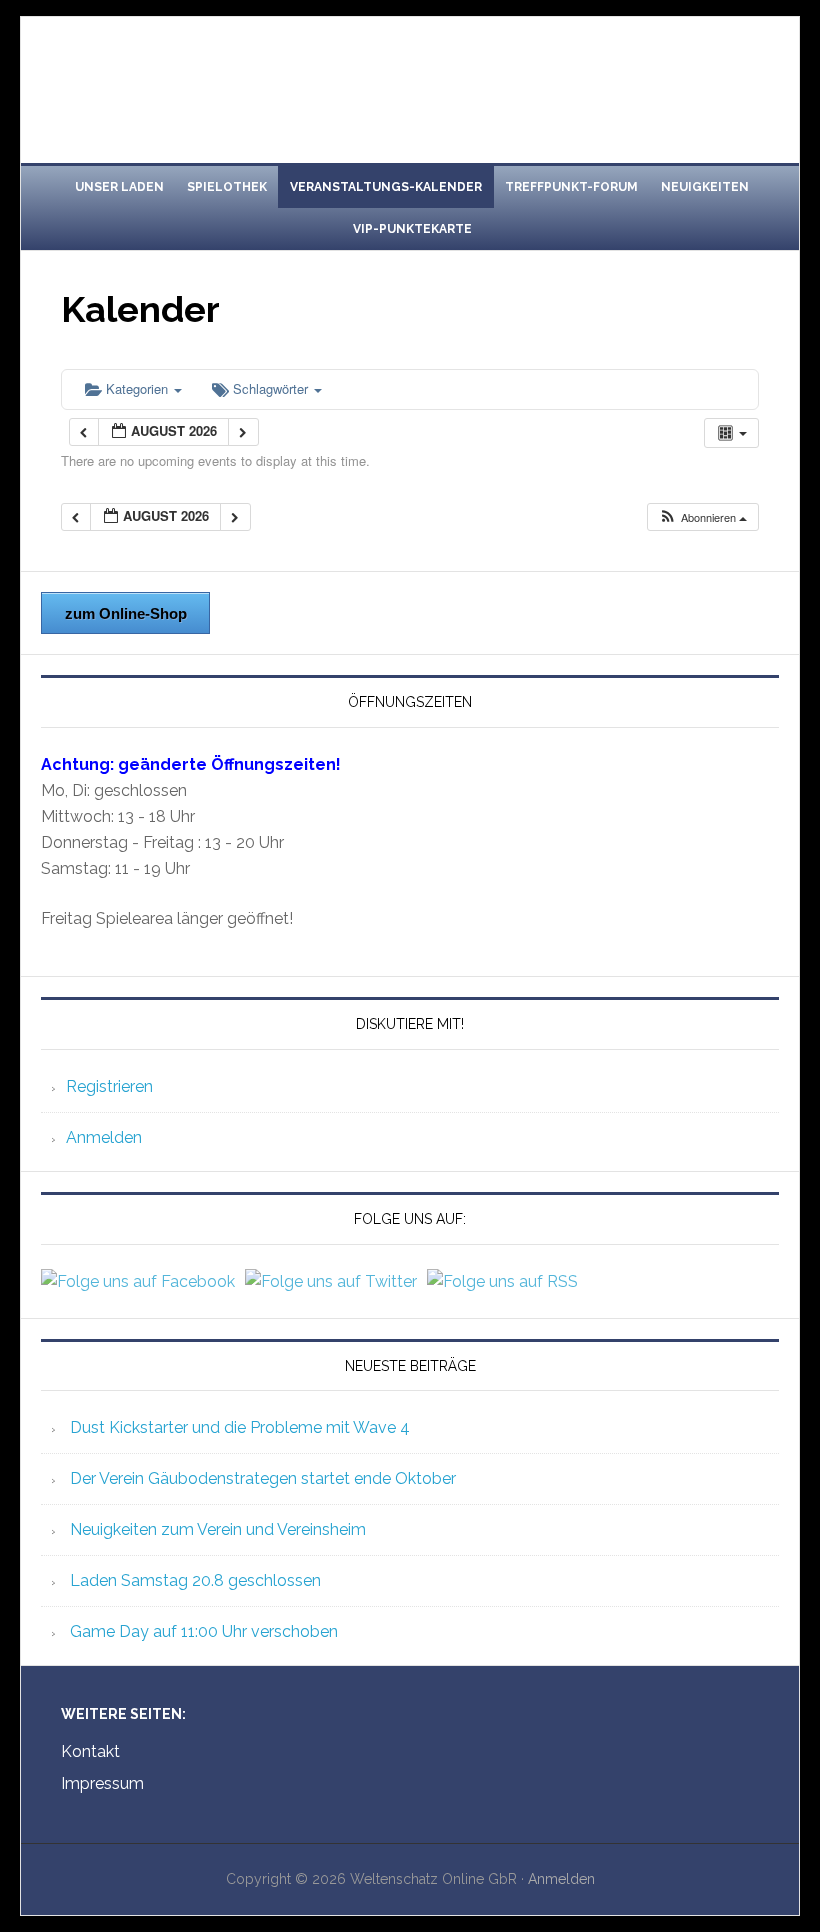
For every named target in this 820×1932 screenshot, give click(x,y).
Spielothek (227, 187)
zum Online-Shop (126, 613)
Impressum (102, 1783)
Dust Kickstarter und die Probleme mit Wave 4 (240, 1427)
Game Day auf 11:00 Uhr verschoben (204, 1631)
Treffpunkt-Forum (571, 187)
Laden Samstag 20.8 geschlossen (195, 1580)
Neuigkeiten (705, 187)
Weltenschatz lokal (410, 82)
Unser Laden (119, 187)
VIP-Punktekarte (412, 229)
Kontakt (90, 1751)
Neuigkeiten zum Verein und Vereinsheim (218, 1529)
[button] (702, 517)
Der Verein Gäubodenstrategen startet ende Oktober (263, 1478)
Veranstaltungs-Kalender (386, 187)
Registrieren (109, 1086)
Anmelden (104, 1137)
